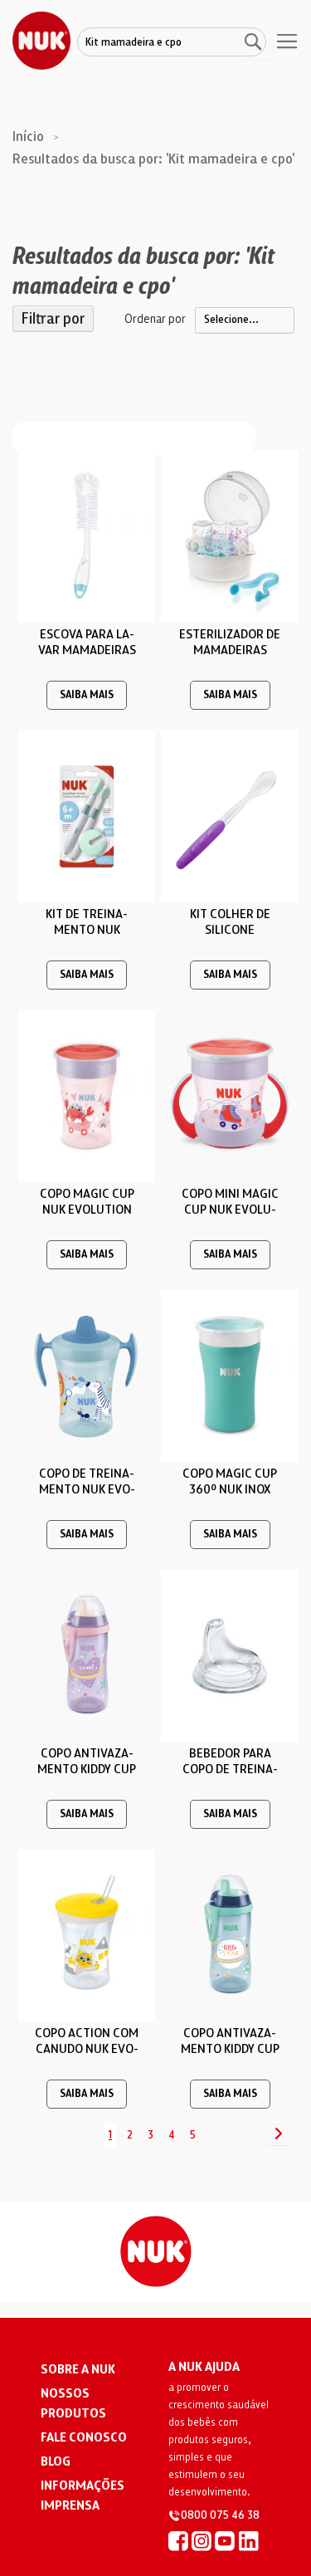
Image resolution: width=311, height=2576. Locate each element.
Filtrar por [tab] (53, 319)
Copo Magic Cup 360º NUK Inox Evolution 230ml (230, 1489)
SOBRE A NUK (78, 2369)
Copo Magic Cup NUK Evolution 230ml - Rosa (87, 1210)
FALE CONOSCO (84, 2437)
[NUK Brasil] (178, 2540)
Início (30, 137)
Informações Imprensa (83, 2495)
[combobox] (172, 43)
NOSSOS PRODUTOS (73, 2403)
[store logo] (41, 41)
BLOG (56, 2461)
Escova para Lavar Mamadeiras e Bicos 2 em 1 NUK (87, 650)
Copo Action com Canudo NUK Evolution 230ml (87, 2049)
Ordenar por (155, 319)
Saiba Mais (87, 695)
